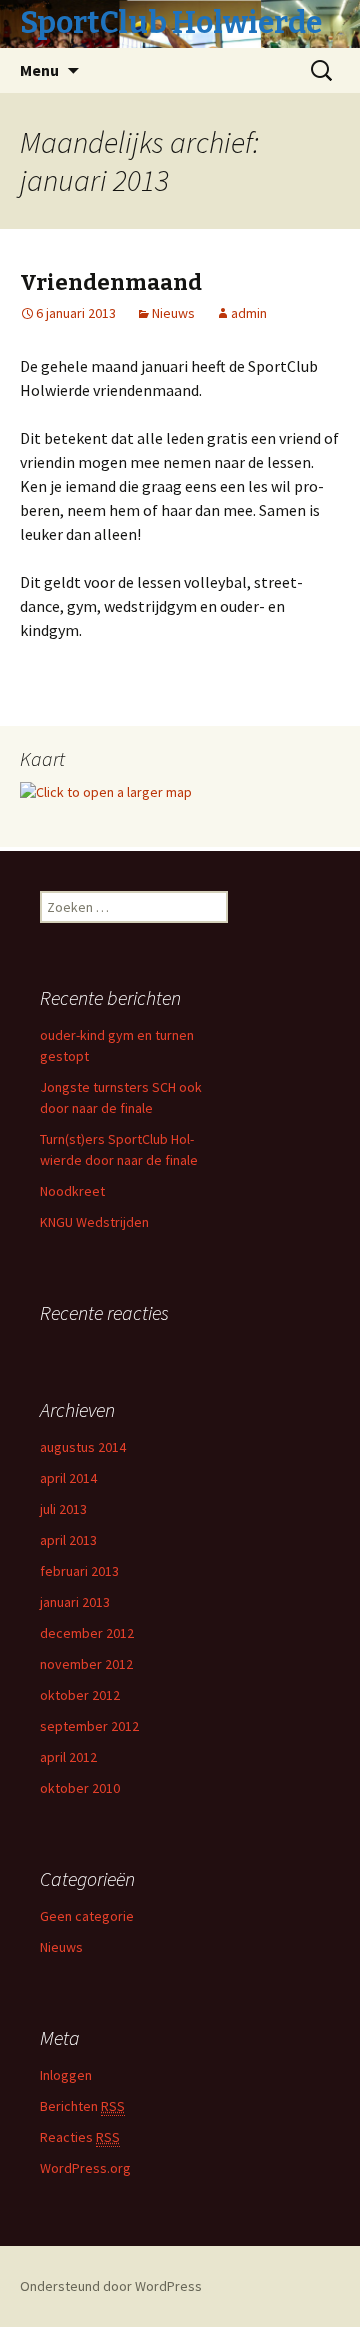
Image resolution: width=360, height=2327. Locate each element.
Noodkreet (72, 1191)
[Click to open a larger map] (106, 791)
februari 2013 (79, 1571)
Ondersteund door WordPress (111, 2286)
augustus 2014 (83, 1447)
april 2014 (68, 1478)
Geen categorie (87, 1916)
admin (249, 313)
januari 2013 (75, 1602)
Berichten (82, 2106)
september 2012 (89, 1726)
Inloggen (66, 2075)
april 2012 (68, 1757)
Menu (39, 70)
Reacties (80, 2137)
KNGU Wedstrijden (94, 1222)
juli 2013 (63, 1509)
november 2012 (86, 1664)
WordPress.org (85, 2168)
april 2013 (68, 1540)
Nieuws (173, 313)
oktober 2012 (80, 1695)
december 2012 (87, 1633)
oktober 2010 (80, 1788)
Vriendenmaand (111, 282)
